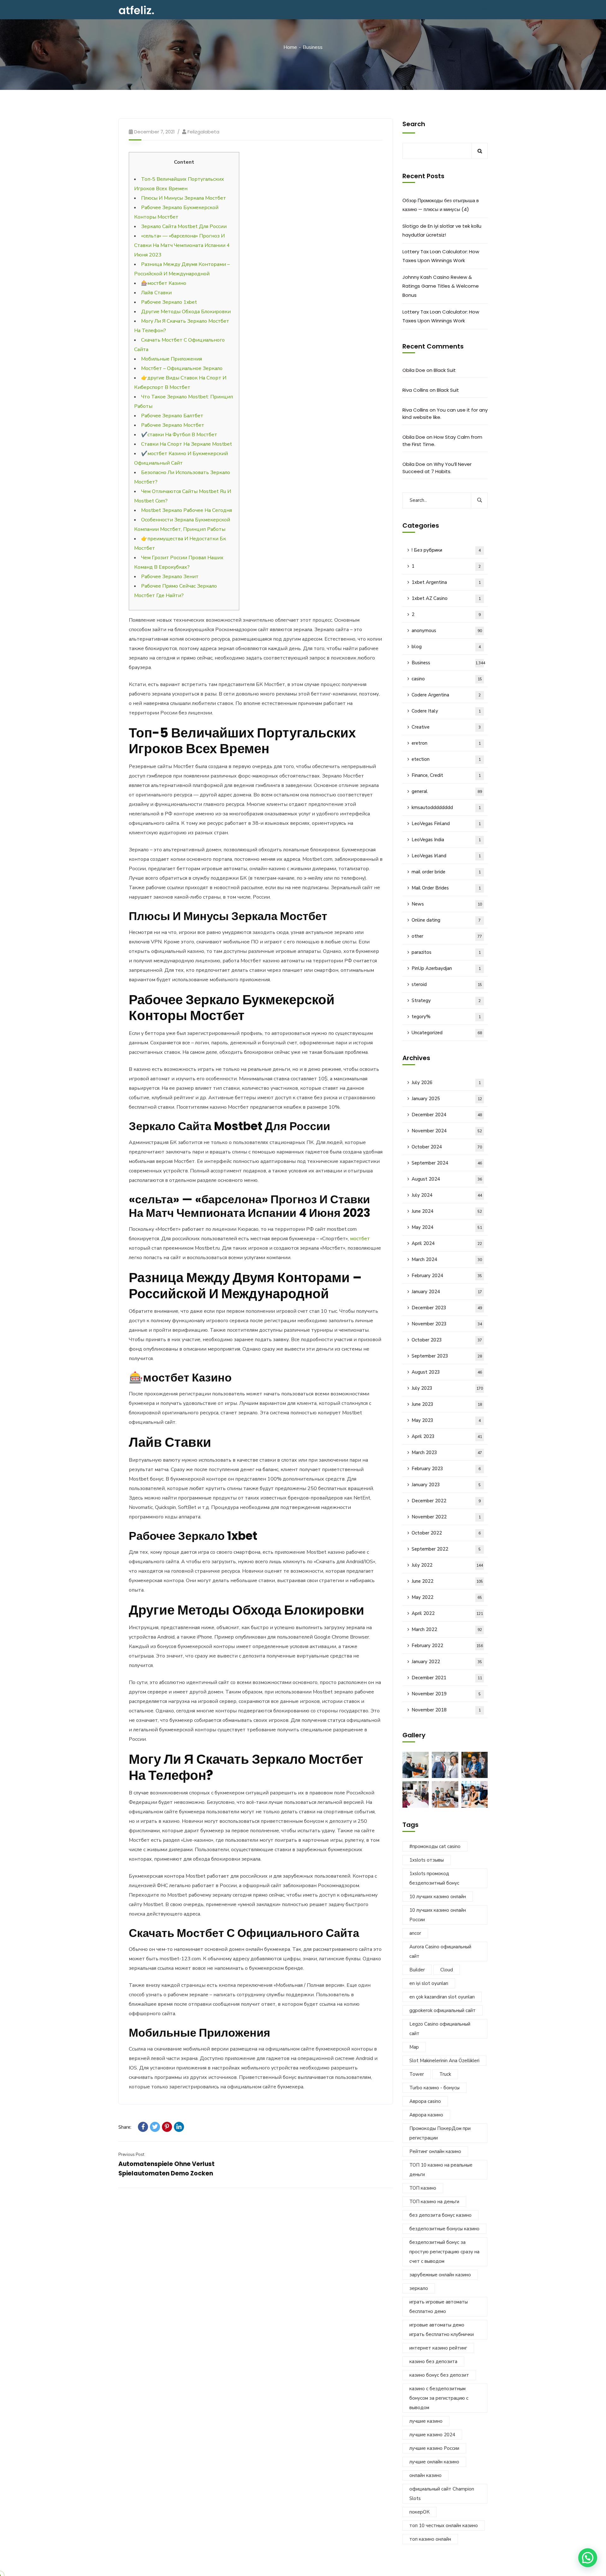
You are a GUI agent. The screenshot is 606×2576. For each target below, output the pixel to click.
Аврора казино (426, 2115)
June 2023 (447, 1404)
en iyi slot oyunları (429, 1983)
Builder (417, 1970)
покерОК (419, 2512)
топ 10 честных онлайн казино (444, 2526)
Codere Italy (446, 711)
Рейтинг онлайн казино (435, 2151)
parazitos (446, 952)
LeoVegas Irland (446, 856)
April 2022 (447, 1613)
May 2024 (447, 1227)
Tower (417, 2074)
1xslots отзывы (427, 1860)
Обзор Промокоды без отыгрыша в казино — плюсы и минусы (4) (441, 205)
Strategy (446, 1000)
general (447, 791)
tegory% (446, 1017)
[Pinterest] (167, 2127)
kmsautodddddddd (446, 807)
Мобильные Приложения (172, 359)
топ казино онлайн (430, 2539)
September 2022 (446, 1549)
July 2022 (447, 1565)
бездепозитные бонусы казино (444, 2229)
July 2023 (447, 1388)
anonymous (447, 631)
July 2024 (447, 1195)
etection (446, 759)
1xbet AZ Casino (446, 598)
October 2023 (447, 1340)
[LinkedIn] (179, 2127)
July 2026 (446, 1083)
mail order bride (446, 872)
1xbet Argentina (446, 582)
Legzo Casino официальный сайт (440, 2029)
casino (447, 679)
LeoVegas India (446, 840)
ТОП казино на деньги (434, 2202)
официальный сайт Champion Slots (442, 2494)
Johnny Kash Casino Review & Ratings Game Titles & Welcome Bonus (441, 286)
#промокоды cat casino (435, 1846)
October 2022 (446, 1533)
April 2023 (447, 1436)
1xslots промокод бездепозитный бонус (434, 1878)
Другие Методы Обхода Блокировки (186, 312)
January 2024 (447, 1292)
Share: (125, 2127)
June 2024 (447, 1211)
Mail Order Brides (446, 888)
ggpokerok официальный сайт (443, 2010)
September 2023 (447, 1356)
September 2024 (447, 1163)
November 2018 (446, 1710)
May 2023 (446, 1420)
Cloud (447, 1970)
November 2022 (446, 1517)
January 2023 (446, 1485)
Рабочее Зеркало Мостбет (173, 425)
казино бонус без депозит (439, 2375)
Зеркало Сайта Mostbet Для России (184, 226)
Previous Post (131, 2155)
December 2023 (447, 1308)
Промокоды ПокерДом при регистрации (440, 2133)
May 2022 (447, 1597)
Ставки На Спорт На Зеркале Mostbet (187, 444)
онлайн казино (425, 2475)
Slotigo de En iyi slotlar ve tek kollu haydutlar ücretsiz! (442, 230)
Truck (445, 2074)
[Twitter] (155, 2127)
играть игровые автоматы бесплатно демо (439, 2307)
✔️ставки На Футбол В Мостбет (179, 435)
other (447, 936)
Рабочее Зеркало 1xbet (169, 302)
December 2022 (446, 1501)
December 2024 (447, 1115)
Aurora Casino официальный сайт (440, 1951)
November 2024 (447, 1131)
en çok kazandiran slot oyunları (442, 1997)
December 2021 (447, 1678)
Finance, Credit (446, 775)
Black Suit (445, 370)
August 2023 (447, 1372)
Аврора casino (425, 2101)
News (447, 904)
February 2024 (447, 1276)
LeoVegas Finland (446, 824)
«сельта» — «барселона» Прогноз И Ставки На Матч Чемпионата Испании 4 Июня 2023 (182, 245)
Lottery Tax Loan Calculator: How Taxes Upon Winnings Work (441, 256)
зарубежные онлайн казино (440, 2275)
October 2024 (447, 1147)
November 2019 (446, 1694)
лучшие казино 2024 (432, 2435)
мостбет (360, 1239)
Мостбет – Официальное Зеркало (182, 368)
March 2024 (447, 1259)
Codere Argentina (446, 695)
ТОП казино (423, 2188)
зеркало (419, 2288)
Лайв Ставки (156, 293)
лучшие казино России (434, 2448)
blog (446, 647)
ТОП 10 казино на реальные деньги (441, 2170)
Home (290, 47)
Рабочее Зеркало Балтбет (172, 416)
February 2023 (446, 1469)
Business (313, 47)
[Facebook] (143, 2127)
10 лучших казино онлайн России (438, 1915)
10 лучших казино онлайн (438, 1897)
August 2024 (447, 1179)
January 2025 (447, 1099)
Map (414, 2047)
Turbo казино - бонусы (434, 2088)
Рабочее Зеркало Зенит (170, 577)
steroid (447, 984)
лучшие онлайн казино (434, 2462)
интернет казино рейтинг (438, 2348)
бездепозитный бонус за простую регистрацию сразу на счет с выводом (444, 2252)
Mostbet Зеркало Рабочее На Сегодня (187, 510)
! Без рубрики (446, 550)
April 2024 (447, 1243)
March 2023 (447, 1452)
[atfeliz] (136, 10)
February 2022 (447, 1646)
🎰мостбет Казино (164, 283)
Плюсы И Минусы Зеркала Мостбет (184, 198)
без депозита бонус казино (440, 2215)
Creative (446, 727)
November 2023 (447, 1324)
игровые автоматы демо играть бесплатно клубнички (442, 2330)
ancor (415, 1933)
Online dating (446, 920)
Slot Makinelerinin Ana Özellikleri (444, 2061)
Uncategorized (447, 1033)
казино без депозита (433, 2362)
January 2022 (447, 1662)
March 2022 (447, 1629)
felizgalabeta (203, 132)
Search (414, 124)
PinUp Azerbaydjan (446, 968)
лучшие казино (426, 2421)
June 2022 (447, 1581)
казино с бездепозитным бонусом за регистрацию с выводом (439, 2398)
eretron (446, 743)
